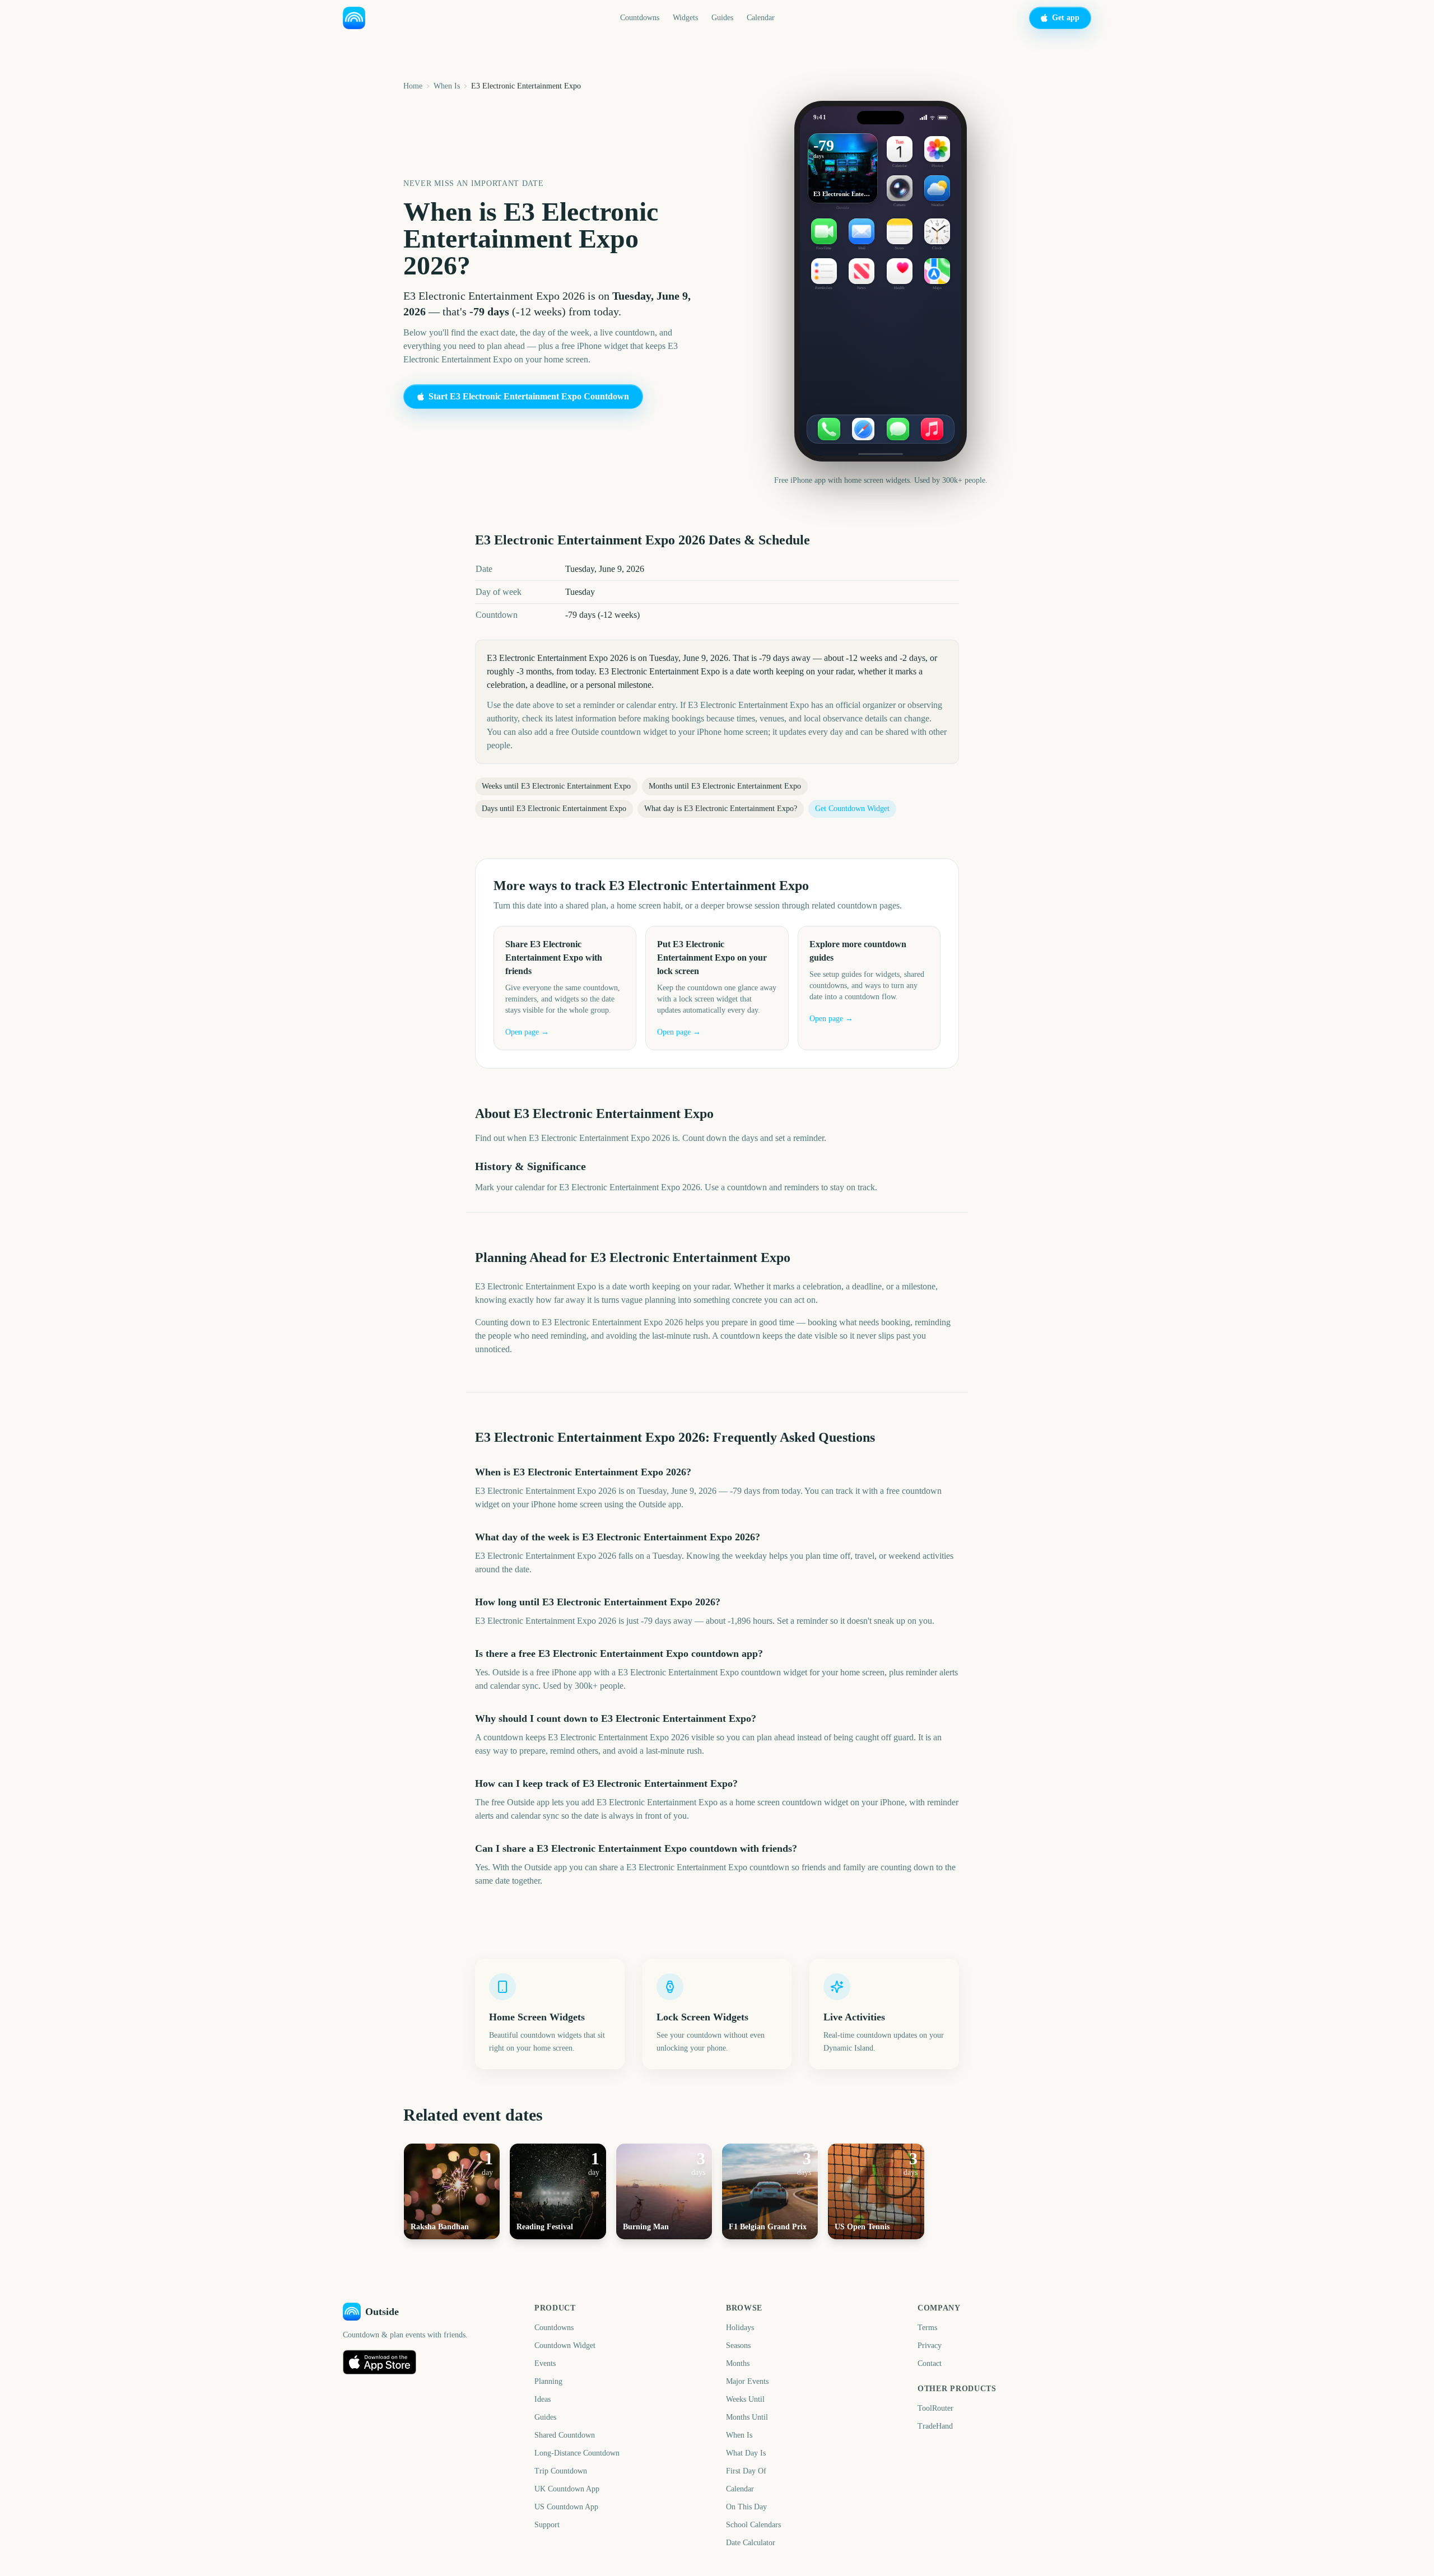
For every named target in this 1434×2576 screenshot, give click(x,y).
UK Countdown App (567, 2489)
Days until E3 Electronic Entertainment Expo (554, 809)
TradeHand (935, 2426)
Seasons (738, 2346)
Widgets (685, 18)
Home (413, 86)
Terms (927, 2328)
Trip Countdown (561, 2471)
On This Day (746, 2507)
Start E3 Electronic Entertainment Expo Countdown (529, 396)
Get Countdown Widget (852, 809)
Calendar (761, 18)
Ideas (543, 2399)
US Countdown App (566, 2507)
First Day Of (746, 2471)
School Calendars (753, 2525)
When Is (447, 86)
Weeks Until (745, 2399)
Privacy (930, 2346)
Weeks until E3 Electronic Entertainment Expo (556, 786)
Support (547, 2525)
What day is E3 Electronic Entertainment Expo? (721, 809)
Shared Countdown (565, 2435)
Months (738, 2363)
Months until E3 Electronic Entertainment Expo (725, 786)
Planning (548, 2381)
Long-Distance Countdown (577, 2453)
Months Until (747, 2417)
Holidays (740, 2328)
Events (545, 2363)
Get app (1066, 18)
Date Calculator (751, 2543)
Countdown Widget (565, 2346)
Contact (930, 2363)
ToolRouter (935, 2408)
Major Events (747, 2381)
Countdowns (640, 18)
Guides (722, 18)
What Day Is (746, 2453)
